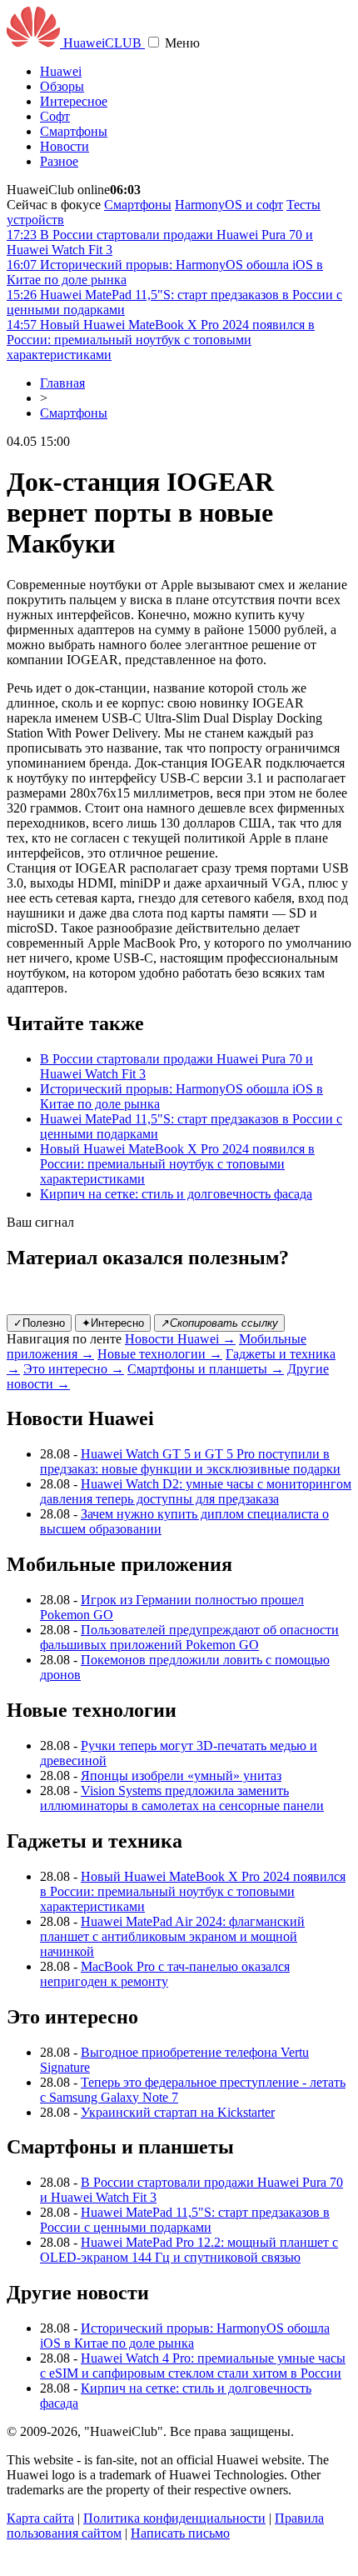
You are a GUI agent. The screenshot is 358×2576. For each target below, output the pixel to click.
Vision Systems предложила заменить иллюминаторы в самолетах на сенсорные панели (182, 1798)
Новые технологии (160, 1354)
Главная (62, 383)
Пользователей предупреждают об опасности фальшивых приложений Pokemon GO (189, 1637)
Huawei (61, 71)
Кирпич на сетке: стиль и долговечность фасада (176, 1194)
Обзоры (62, 86)
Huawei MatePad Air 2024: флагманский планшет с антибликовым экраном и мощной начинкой (172, 1936)
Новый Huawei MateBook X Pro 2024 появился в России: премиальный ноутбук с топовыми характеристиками (177, 1164)
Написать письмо (180, 2533)
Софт (55, 116)
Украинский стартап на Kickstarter (178, 2112)
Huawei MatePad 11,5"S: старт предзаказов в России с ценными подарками (185, 2220)
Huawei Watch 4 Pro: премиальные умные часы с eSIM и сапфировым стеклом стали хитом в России (193, 2366)
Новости (65, 146)
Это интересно (74, 1369)
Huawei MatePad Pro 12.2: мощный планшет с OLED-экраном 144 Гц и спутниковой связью (189, 2250)
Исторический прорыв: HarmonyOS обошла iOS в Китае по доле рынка (185, 2336)
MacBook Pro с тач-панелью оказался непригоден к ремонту (165, 1974)
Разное (59, 161)
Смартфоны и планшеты (206, 1369)
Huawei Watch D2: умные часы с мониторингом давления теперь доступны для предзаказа (196, 1491)
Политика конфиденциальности (174, 2518)
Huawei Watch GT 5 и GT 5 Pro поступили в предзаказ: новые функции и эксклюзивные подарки (190, 1461)
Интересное (74, 101)
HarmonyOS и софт (229, 205)
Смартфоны (74, 131)
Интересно (113, 1323)
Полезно (39, 1323)
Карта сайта (40, 2518)
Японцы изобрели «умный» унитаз (181, 1776)
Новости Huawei (180, 1339)
